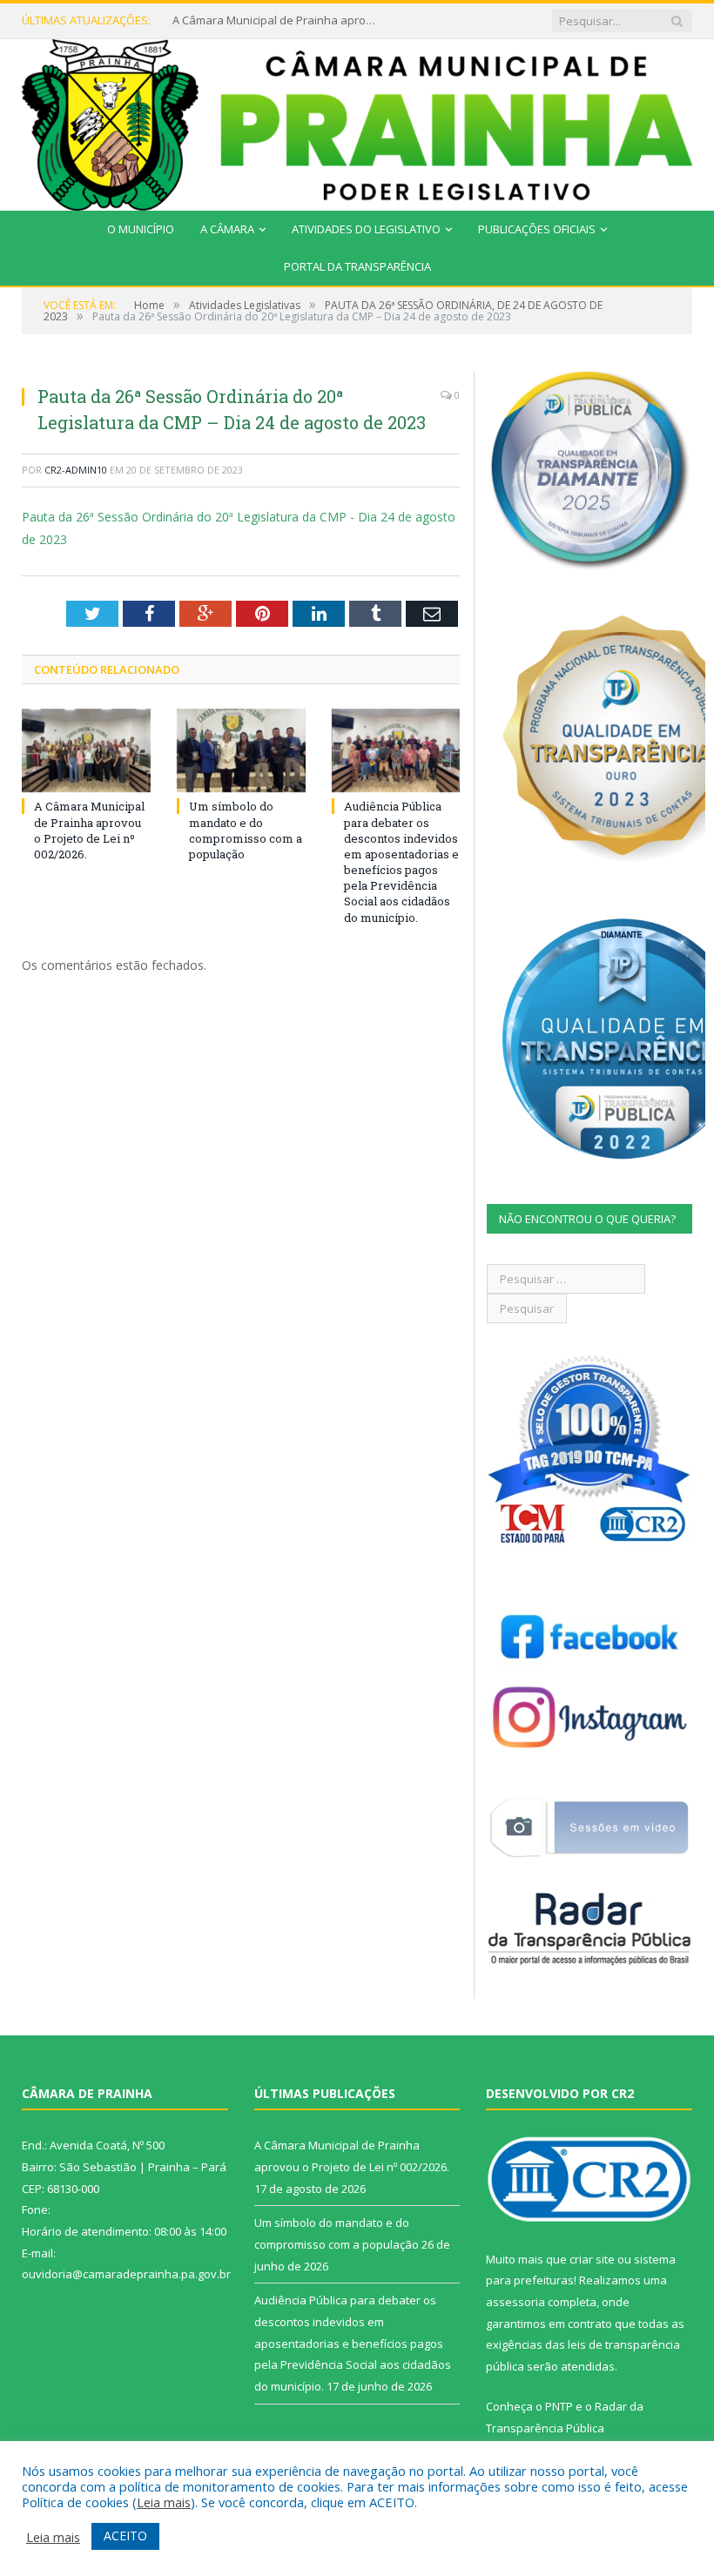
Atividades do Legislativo (366, 229)
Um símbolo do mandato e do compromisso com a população (277, 20)
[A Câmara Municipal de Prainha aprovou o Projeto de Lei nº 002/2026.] (86, 751)
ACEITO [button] (125, 2536)
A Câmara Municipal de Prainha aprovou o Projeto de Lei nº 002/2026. (89, 830)
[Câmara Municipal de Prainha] (357, 121)
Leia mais (164, 2502)
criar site (592, 2259)
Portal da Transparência (357, 266)
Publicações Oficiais (537, 229)
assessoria (515, 2302)
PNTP (559, 2406)
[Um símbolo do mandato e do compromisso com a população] (241, 751)
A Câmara (227, 229)
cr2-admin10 (76, 470)
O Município (141, 229)
